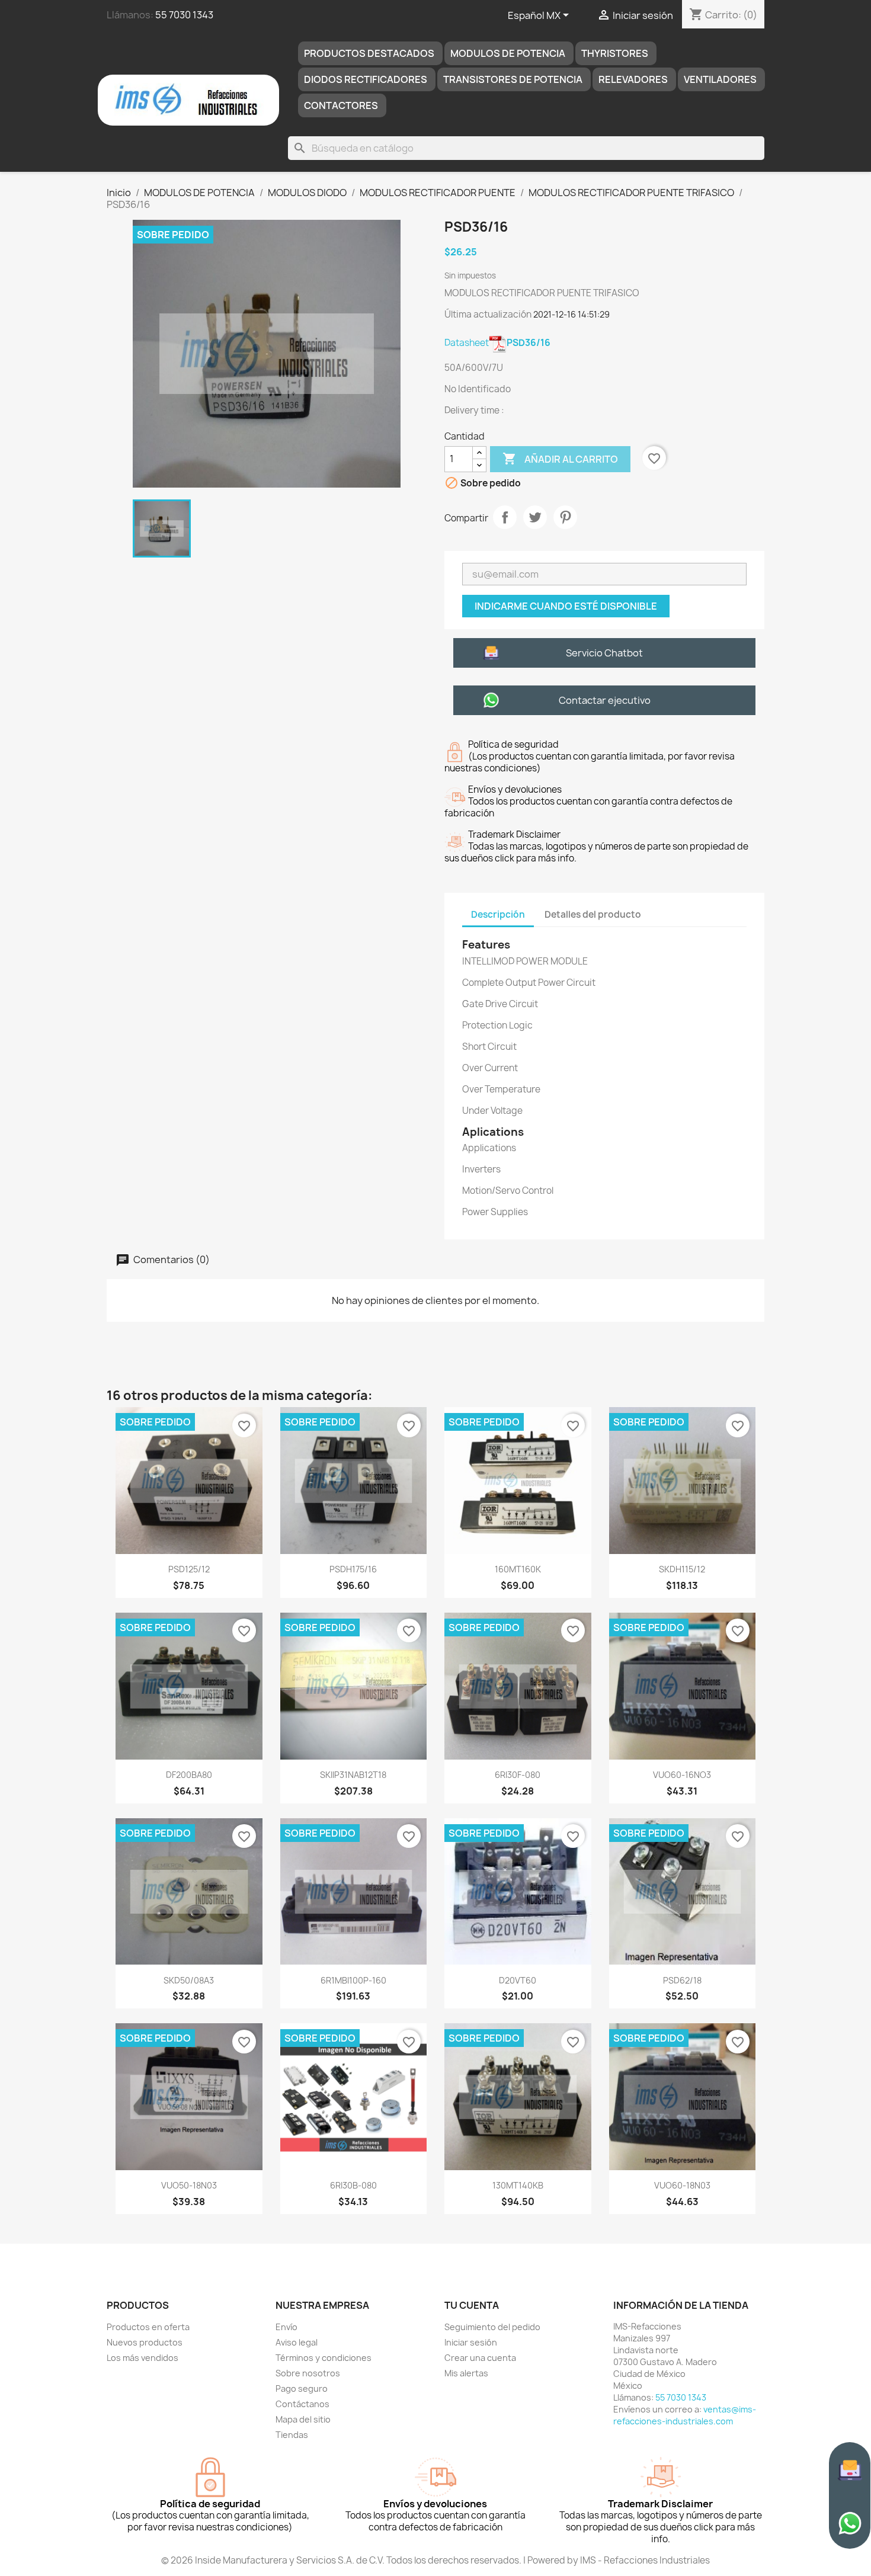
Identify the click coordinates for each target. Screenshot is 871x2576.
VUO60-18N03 (682, 2185)
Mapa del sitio (303, 2419)
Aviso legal (297, 2342)
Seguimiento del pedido (492, 2327)
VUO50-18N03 (189, 2185)
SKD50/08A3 (189, 1980)
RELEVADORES (633, 79)
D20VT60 (518, 1980)
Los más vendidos (143, 2358)
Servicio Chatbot (604, 653)
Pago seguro (302, 2388)
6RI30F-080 (518, 1775)
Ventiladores (720, 79)
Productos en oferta (148, 2327)
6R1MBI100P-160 (353, 1980)
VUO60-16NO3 (682, 1775)
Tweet (535, 517)
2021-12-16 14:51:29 (571, 314)
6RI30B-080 (353, 2185)
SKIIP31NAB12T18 (353, 1775)
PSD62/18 (682, 1980)
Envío (286, 2327)
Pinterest (565, 517)
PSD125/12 (189, 1569)
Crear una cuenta (480, 2358)
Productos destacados (369, 53)
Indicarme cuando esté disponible (566, 606)
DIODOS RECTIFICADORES (366, 79)
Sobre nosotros (308, 2373)
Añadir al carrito (560, 459)
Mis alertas (466, 2373)
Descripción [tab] (498, 914)
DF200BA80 (189, 1775)
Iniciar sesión (471, 2342)
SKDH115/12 (682, 1569)
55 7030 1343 (184, 15)
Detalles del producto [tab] (593, 914)
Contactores (341, 105)
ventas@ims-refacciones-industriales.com (685, 2415)
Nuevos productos (145, 2342)
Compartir (505, 517)
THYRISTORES (615, 53)
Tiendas (292, 2435)
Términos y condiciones (324, 2358)
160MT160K (518, 1569)
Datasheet (497, 343)
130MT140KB (518, 2185)
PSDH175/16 (353, 1569)
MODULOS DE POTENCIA (508, 53)
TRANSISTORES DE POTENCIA (513, 79)
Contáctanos (302, 2404)
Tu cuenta (472, 2305)
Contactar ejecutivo (605, 700)
